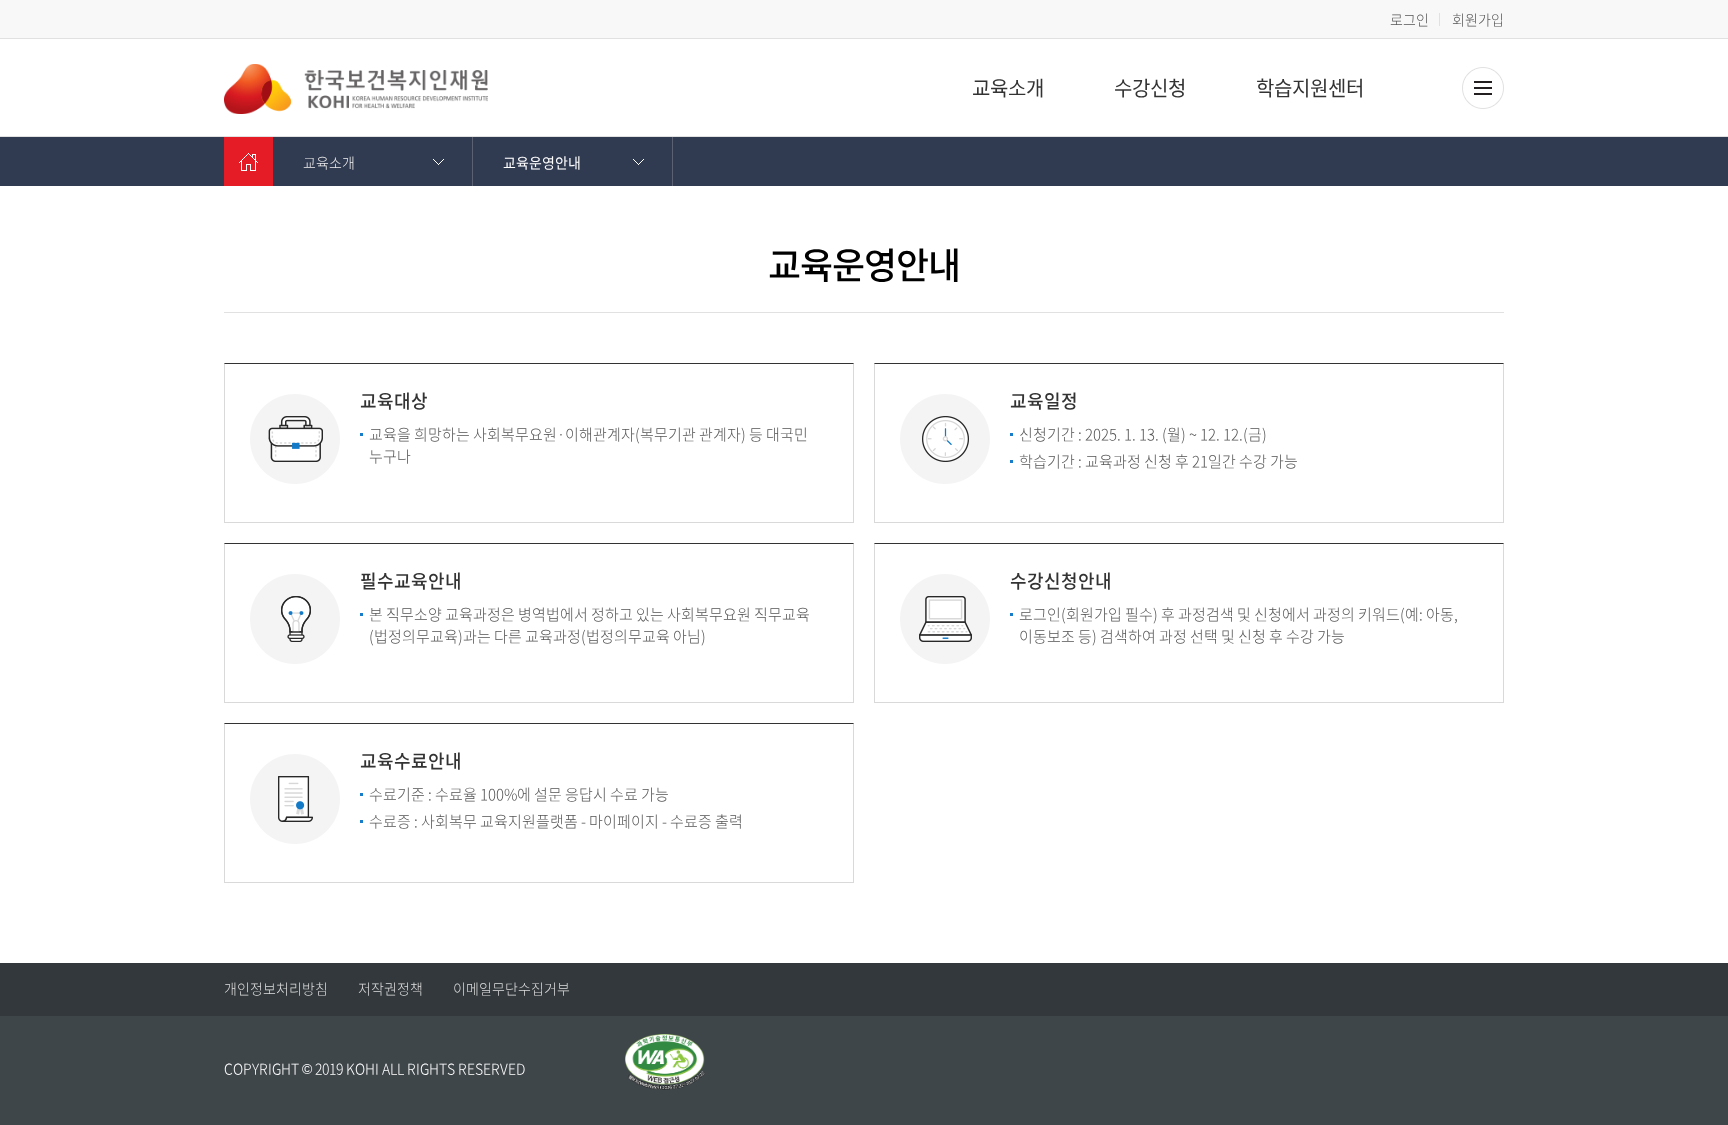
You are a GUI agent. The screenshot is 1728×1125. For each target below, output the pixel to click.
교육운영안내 (542, 162)
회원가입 (1478, 19)
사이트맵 (1483, 88)
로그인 (1409, 19)
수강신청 (1150, 87)
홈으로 (248, 161)
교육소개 (1008, 87)
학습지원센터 (1310, 87)
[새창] (665, 1045)
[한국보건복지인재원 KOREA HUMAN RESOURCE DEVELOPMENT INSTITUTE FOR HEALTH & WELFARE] (356, 89)
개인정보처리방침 (276, 988)
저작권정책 (390, 988)
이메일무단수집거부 (511, 988)
